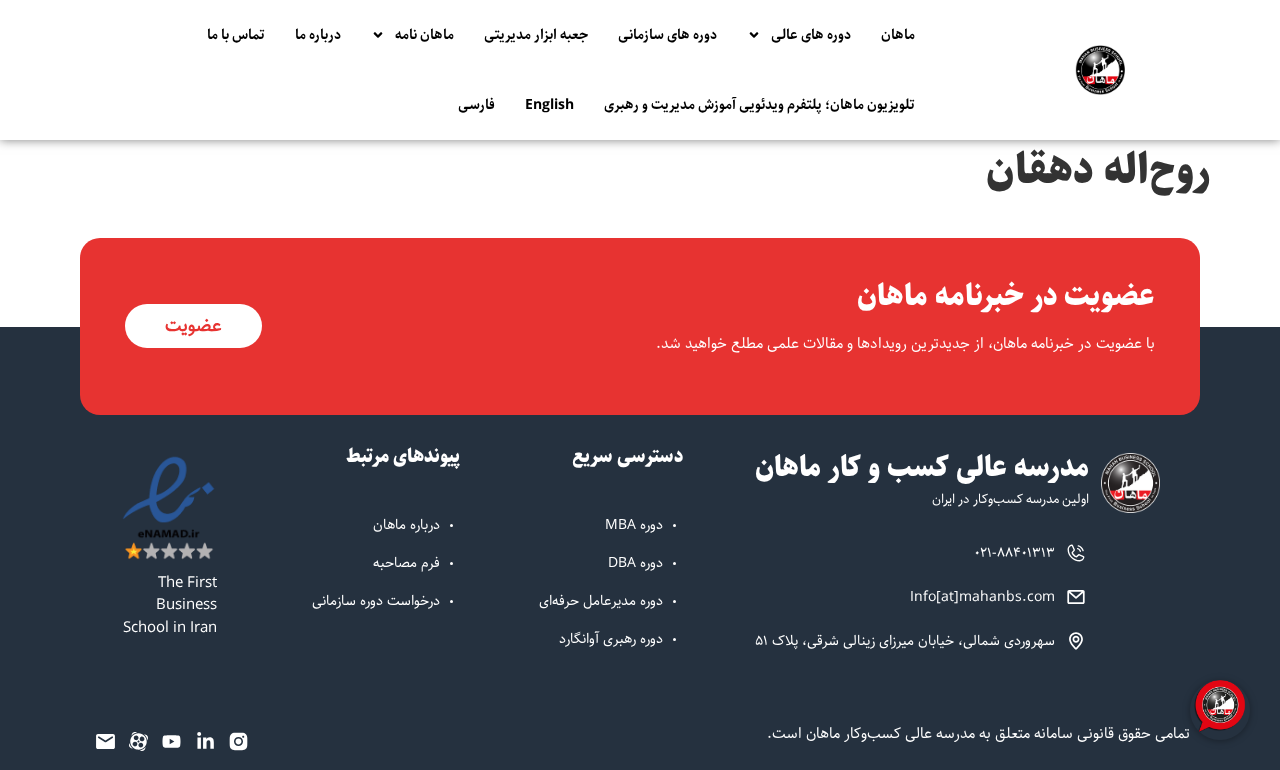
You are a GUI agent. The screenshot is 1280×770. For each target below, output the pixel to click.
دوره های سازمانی (667, 35)
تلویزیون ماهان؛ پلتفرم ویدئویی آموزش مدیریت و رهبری (759, 105)
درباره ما (318, 35)
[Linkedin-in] (205, 741)
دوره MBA (634, 525)
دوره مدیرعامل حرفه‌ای (601, 601)
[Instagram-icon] (239, 741)
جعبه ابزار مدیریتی (536, 35)
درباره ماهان (406, 525)
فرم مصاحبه (406, 563)
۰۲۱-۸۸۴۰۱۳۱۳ (1014, 553)
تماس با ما (236, 35)
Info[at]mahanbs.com (982, 597)
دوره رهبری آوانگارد (611, 639)
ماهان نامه (424, 35)
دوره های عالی (811, 35)
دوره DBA (635, 563)
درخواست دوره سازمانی (376, 601)
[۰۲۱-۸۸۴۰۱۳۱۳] (1076, 553)
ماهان (898, 35)
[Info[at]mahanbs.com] (1076, 597)
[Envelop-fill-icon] (105, 741)
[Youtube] (172, 741)
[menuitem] (549, 105)
